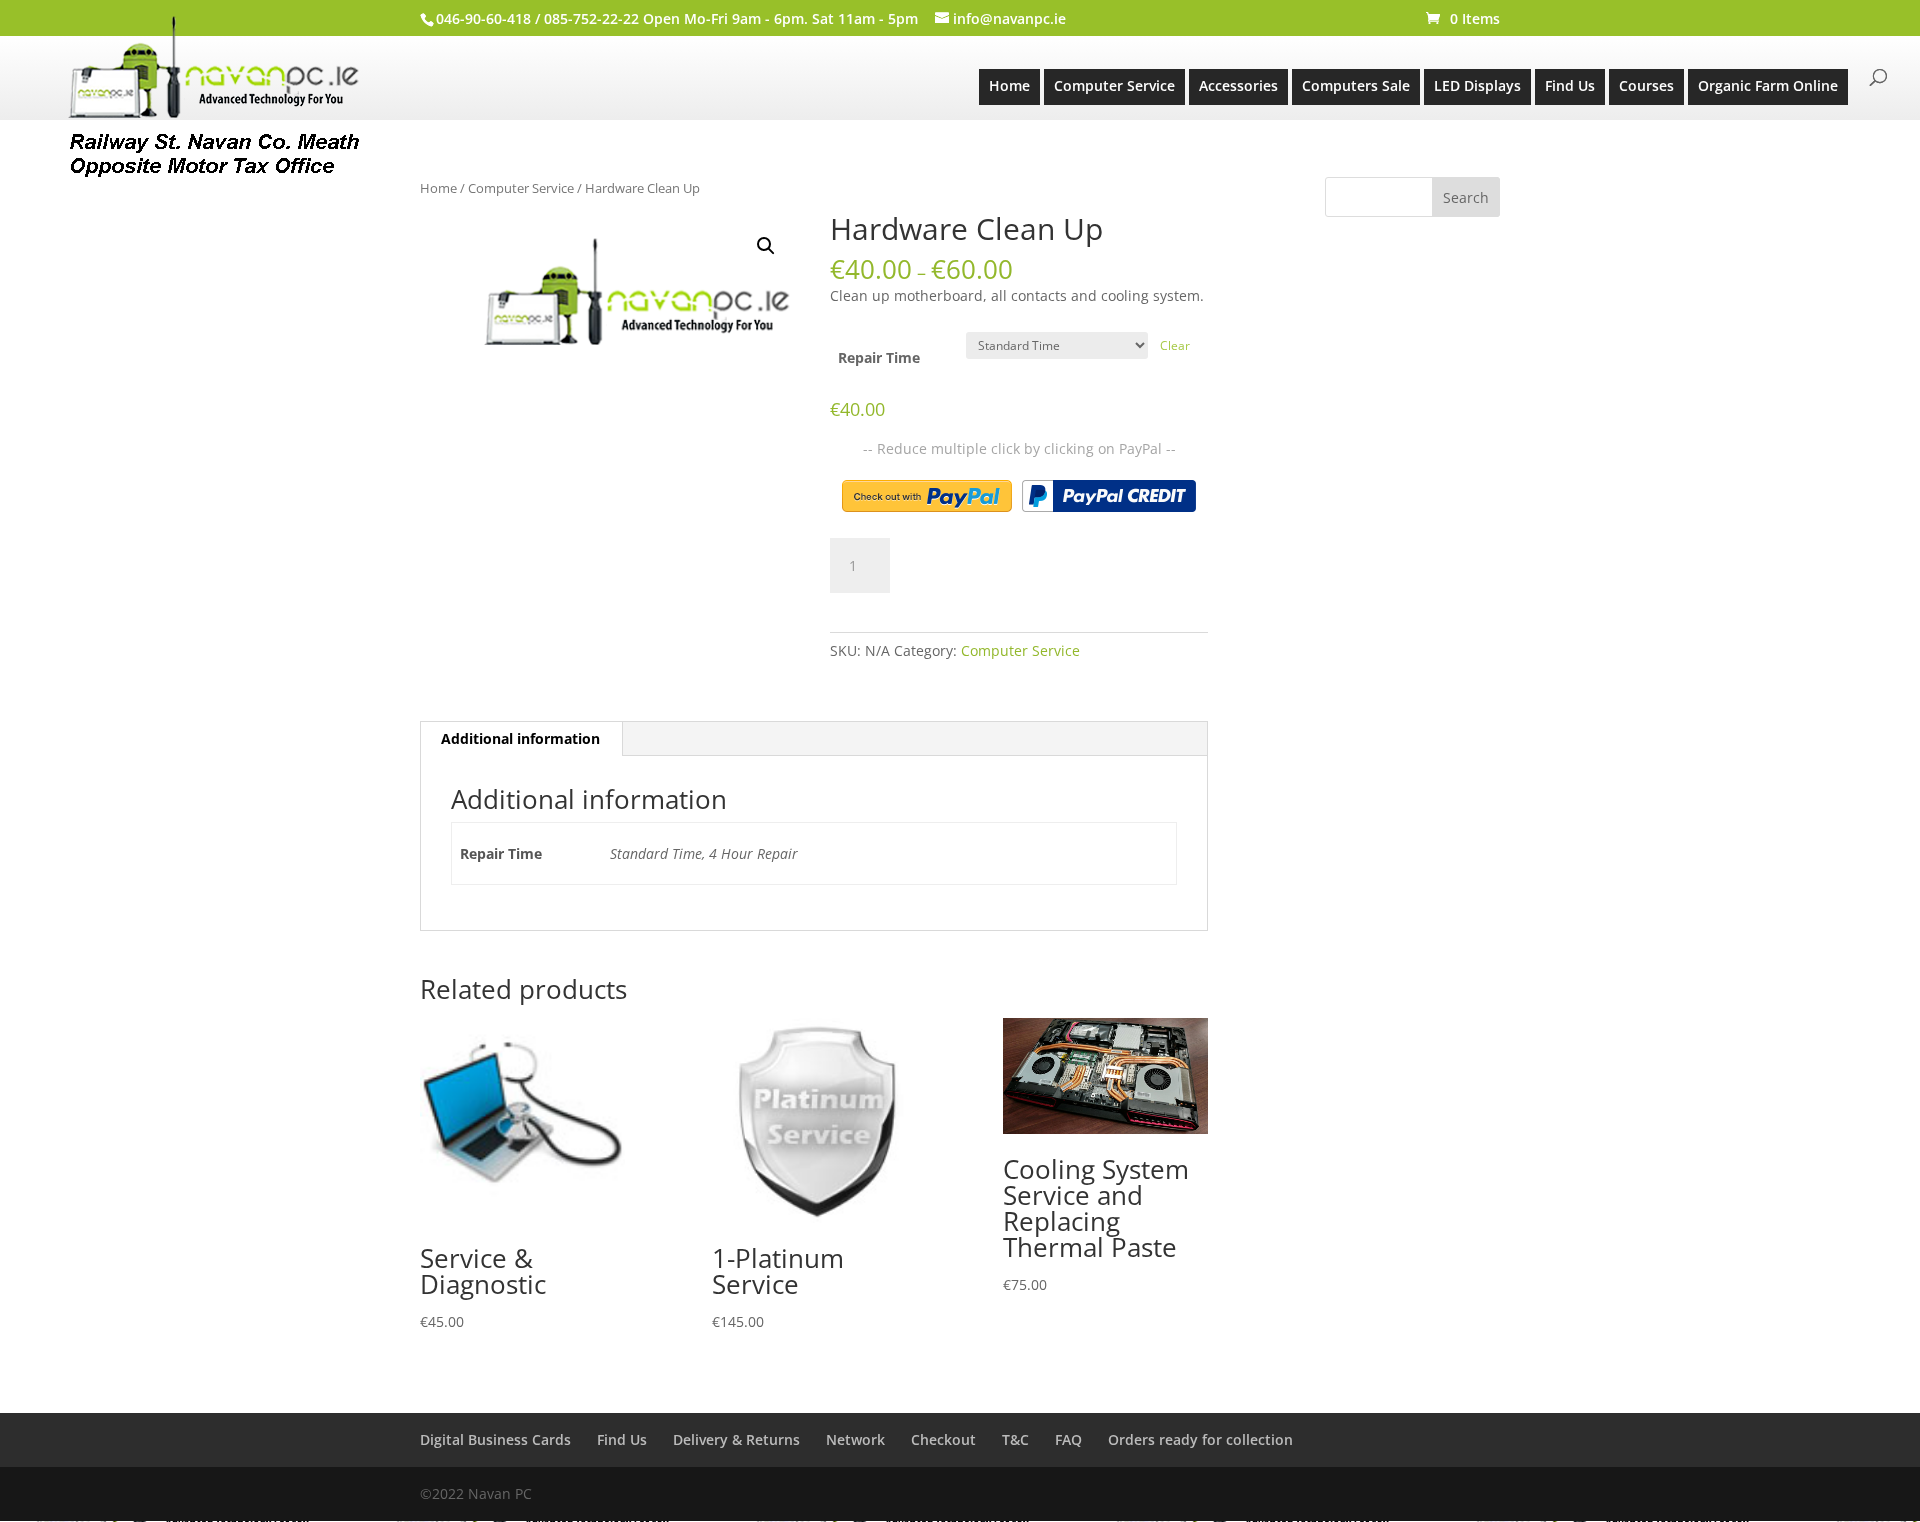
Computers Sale (1356, 85)
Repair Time (879, 357)
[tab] (521, 739)
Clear (1175, 345)
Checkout (943, 1439)
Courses (1646, 85)
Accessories (1238, 85)
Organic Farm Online (1768, 85)
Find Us (1570, 85)
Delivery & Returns (736, 1439)
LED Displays (1477, 85)
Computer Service (1114, 85)
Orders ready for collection (1200, 1439)
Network (855, 1439)
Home (1009, 85)
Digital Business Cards (495, 1439)
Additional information (520, 738)
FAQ (1068, 1439)
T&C (1015, 1439)
